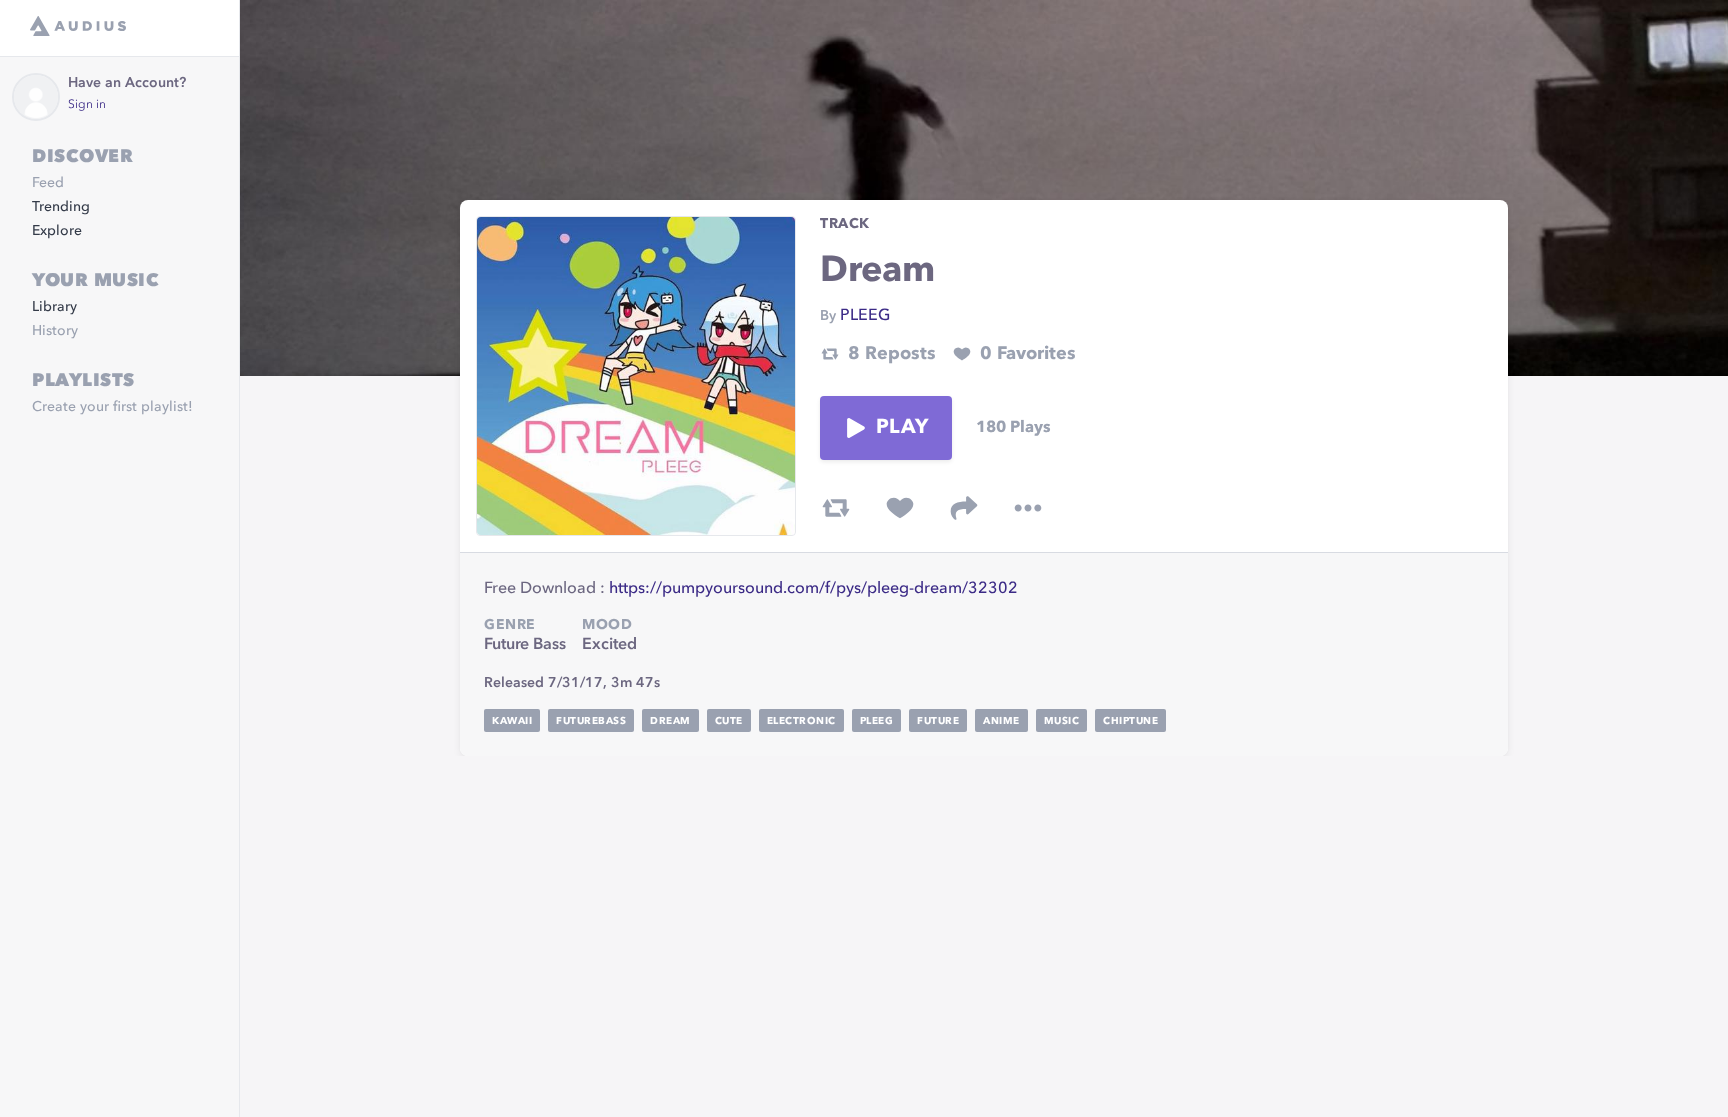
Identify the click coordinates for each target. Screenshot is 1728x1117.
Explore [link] (57, 231)
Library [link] (54, 307)
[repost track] (836, 508)
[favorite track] (900, 508)
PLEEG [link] (865, 316)
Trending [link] (61, 207)
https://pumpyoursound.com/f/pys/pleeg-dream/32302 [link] (813, 589)
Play (902, 428)
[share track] (964, 508)
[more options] (1028, 508)
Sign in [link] (87, 105)
